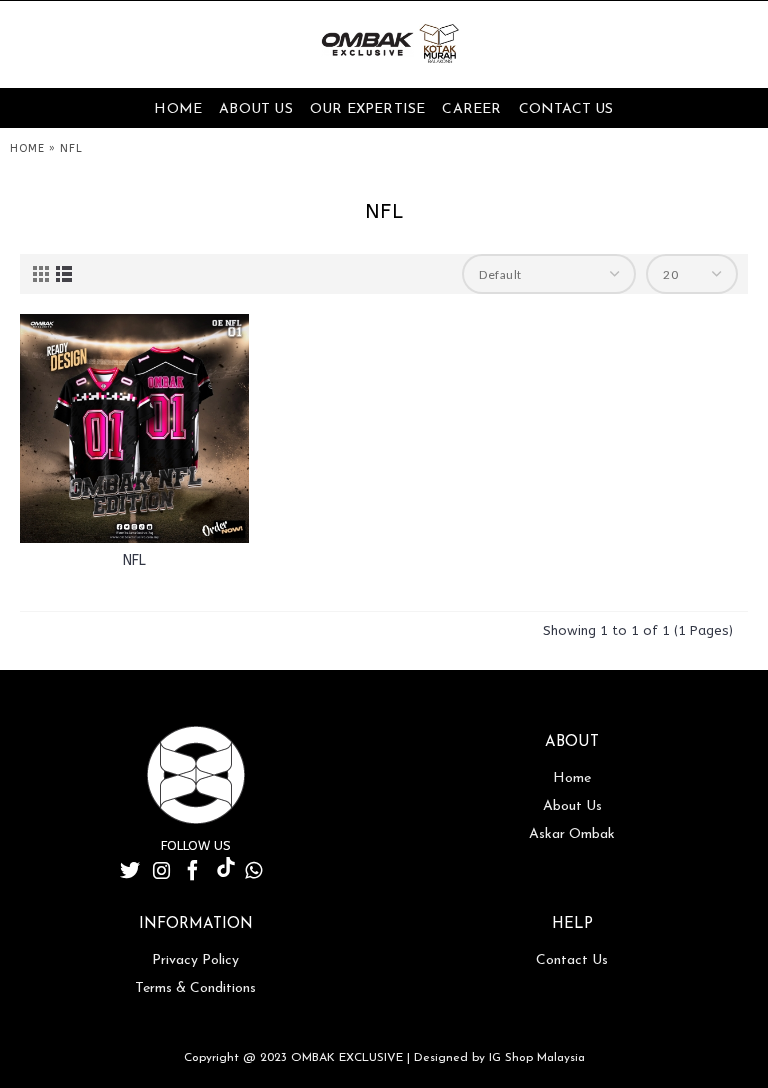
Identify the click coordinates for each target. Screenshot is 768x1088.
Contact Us (572, 960)
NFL (134, 560)
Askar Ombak (572, 834)
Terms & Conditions (195, 988)
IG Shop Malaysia (537, 1058)
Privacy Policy (195, 960)
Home (572, 778)
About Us (572, 806)
